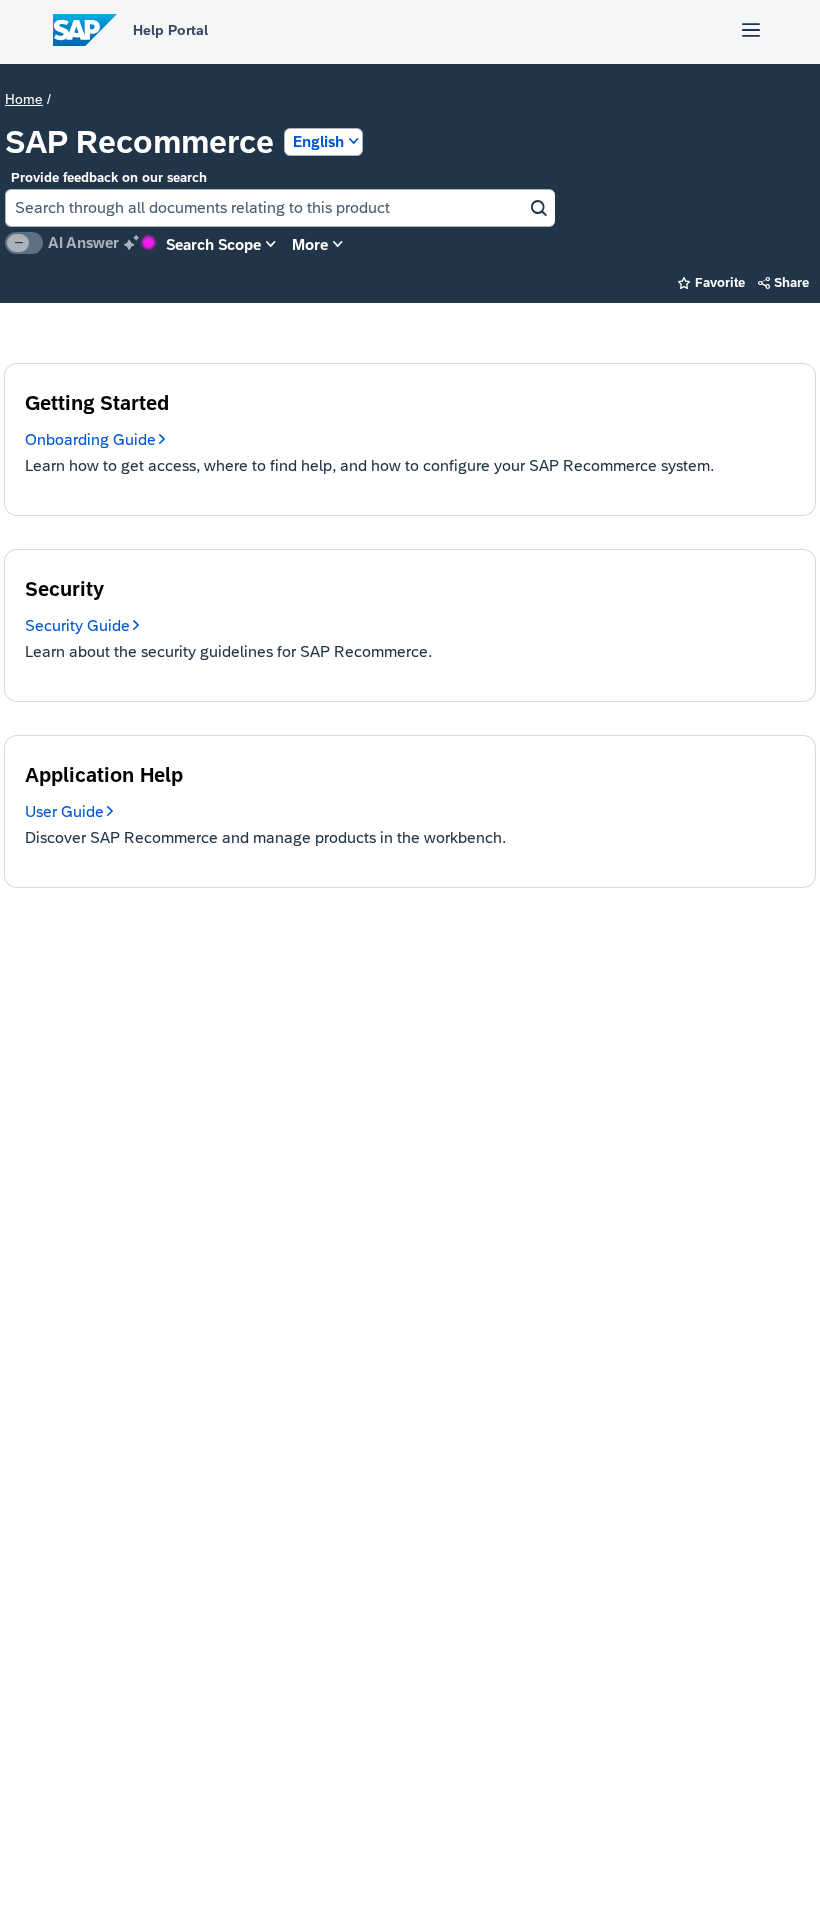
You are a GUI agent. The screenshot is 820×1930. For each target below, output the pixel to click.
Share (784, 282)
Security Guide (77, 625)
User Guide (64, 811)
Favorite (711, 282)
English (318, 141)
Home (24, 99)
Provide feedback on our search (109, 177)
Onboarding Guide (90, 439)
